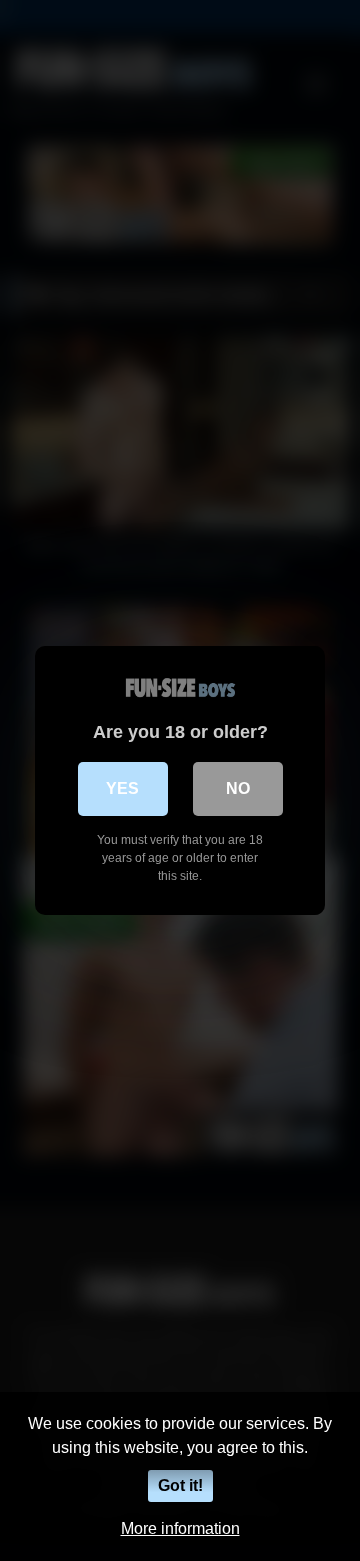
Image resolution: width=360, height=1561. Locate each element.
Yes (122, 788)
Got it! (180, 1485)
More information (180, 1528)
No (238, 788)
